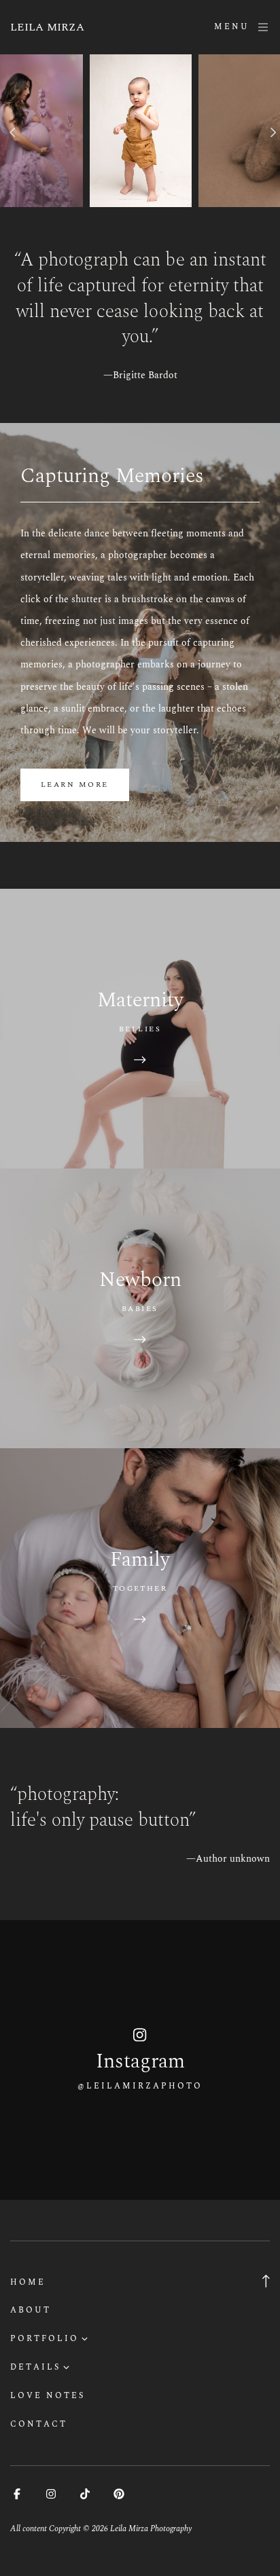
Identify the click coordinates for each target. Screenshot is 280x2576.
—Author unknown (228, 1859)
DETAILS (35, 2367)
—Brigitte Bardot (140, 375)
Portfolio (45, 2339)
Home (28, 2282)
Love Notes (48, 2396)
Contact (39, 2424)
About (31, 2310)
